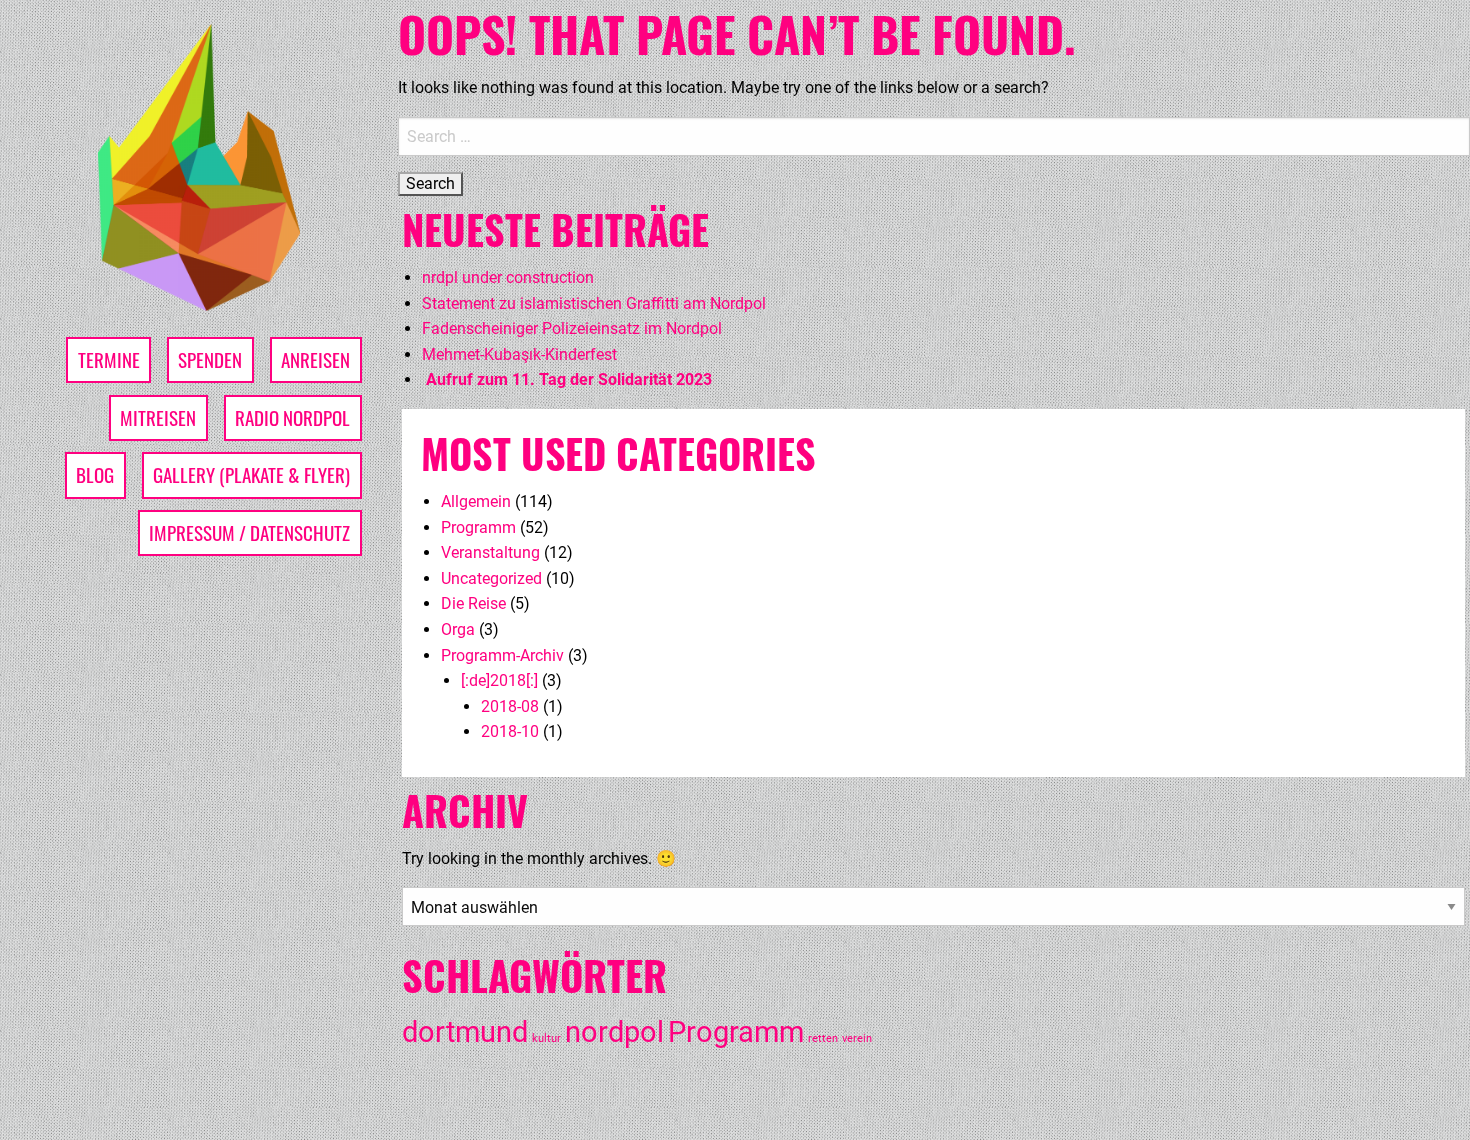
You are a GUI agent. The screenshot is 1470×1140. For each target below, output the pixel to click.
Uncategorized (491, 578)
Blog (95, 474)
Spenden (210, 359)
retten (823, 1038)
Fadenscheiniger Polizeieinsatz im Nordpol (572, 328)
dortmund (465, 1032)
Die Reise (473, 603)
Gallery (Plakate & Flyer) (251, 474)
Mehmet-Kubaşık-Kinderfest (519, 354)
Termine (109, 359)
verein (857, 1038)
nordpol (614, 1032)
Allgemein (476, 501)
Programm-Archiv (502, 655)
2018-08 (510, 706)
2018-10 (510, 731)
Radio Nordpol (292, 417)
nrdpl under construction (508, 277)
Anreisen (315, 359)
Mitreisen (158, 417)
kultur (546, 1038)
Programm (478, 527)
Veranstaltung (490, 552)
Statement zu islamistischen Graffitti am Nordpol (594, 303)
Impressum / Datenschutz (249, 532)
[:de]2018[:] (499, 680)
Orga (458, 629)
